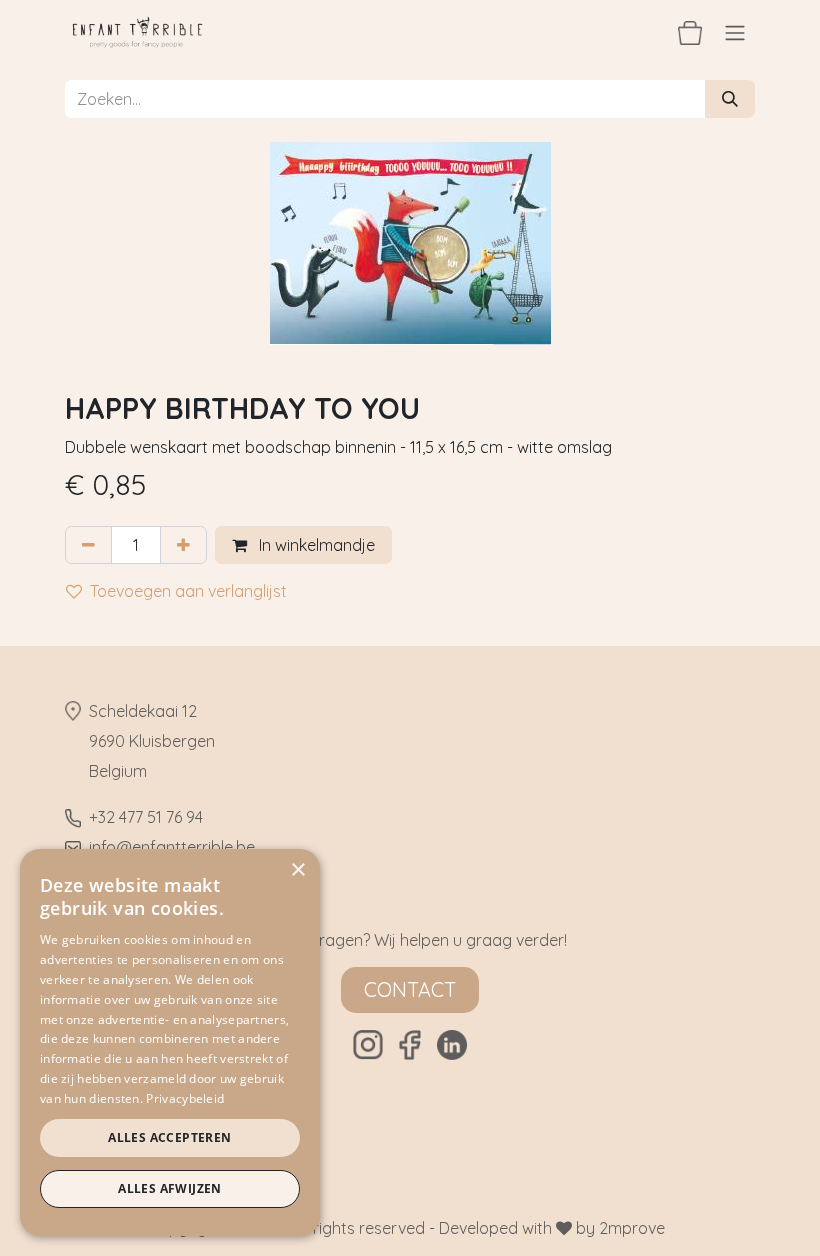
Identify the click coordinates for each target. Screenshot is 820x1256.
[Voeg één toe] (183, 545)
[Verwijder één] (88, 545)
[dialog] (170, 1042)
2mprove (632, 1228)
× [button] (297, 870)
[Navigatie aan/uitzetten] (735, 32)
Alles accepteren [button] (169, 1137)
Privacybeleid (185, 1098)
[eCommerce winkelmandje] (690, 32)
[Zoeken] (730, 99)
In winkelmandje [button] (315, 545)
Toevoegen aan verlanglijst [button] (188, 591)
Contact (410, 989)
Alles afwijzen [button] (170, 1188)
